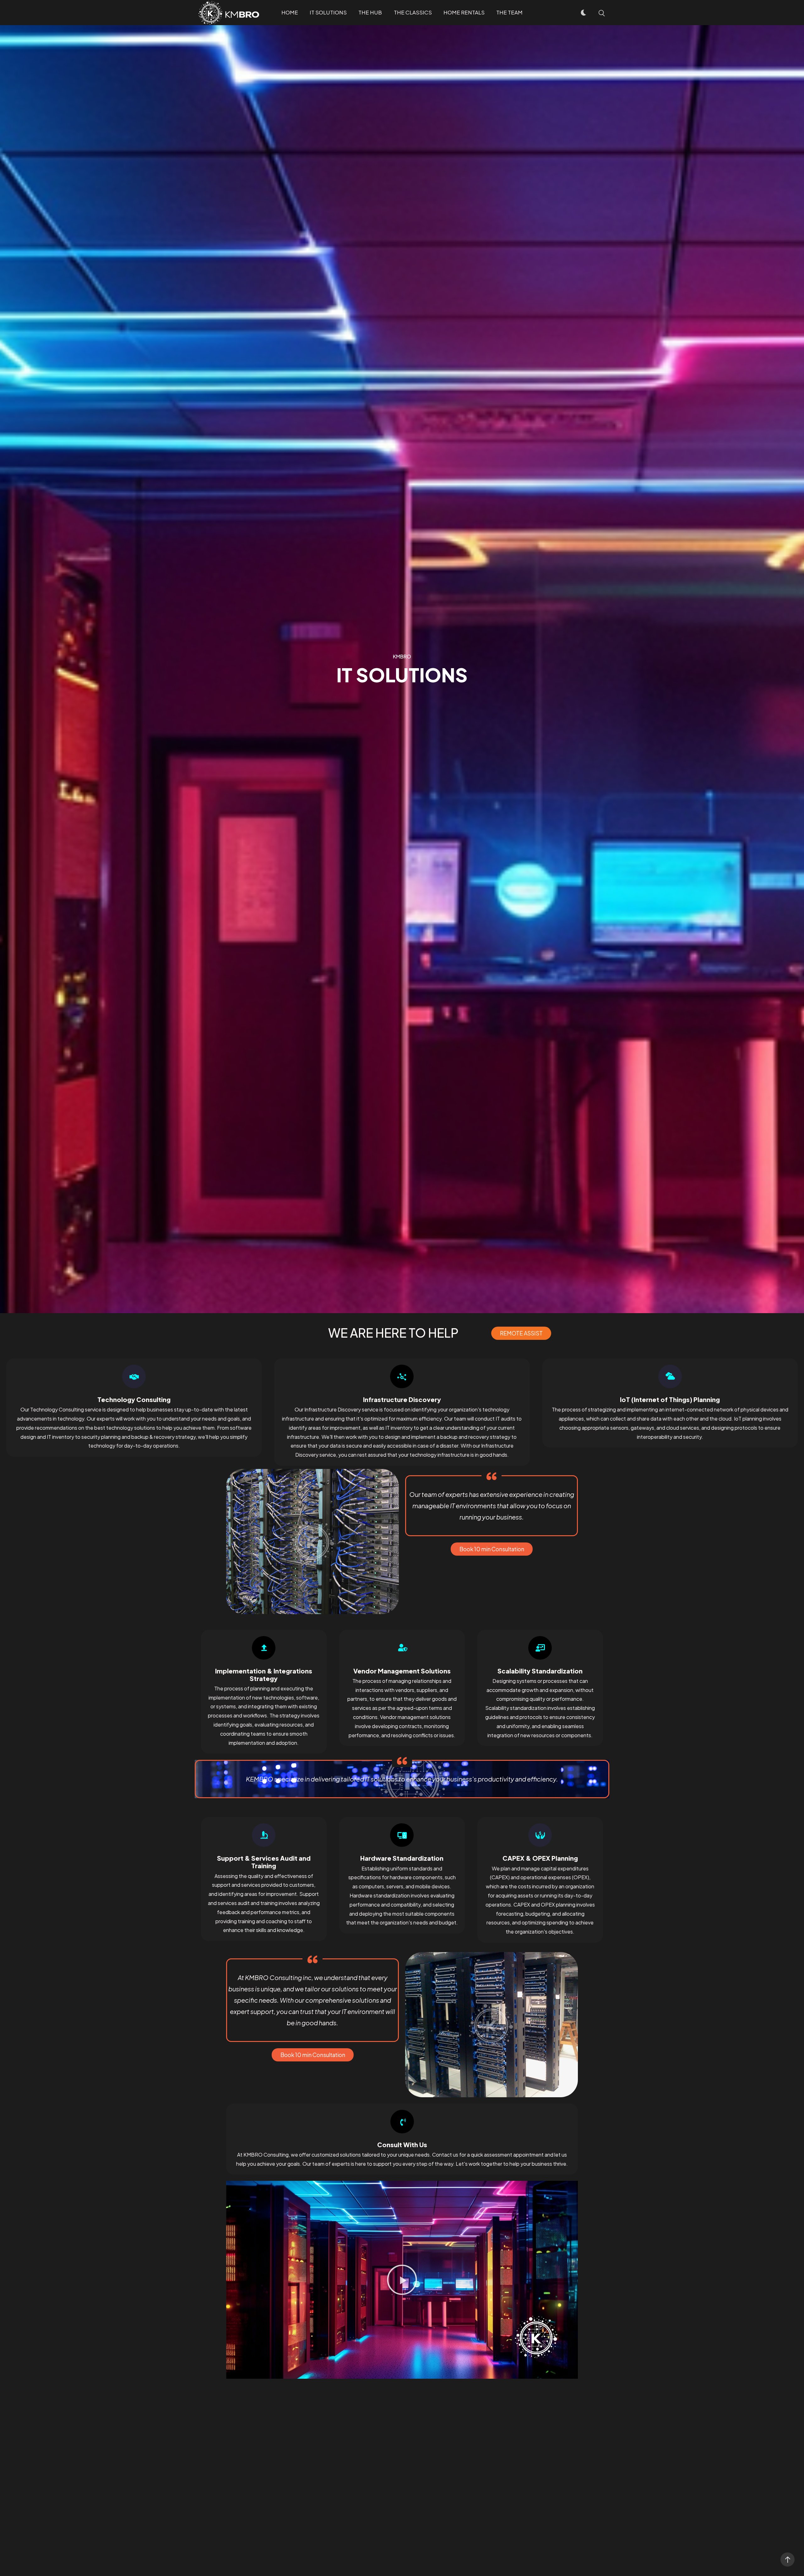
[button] (521, 1333)
